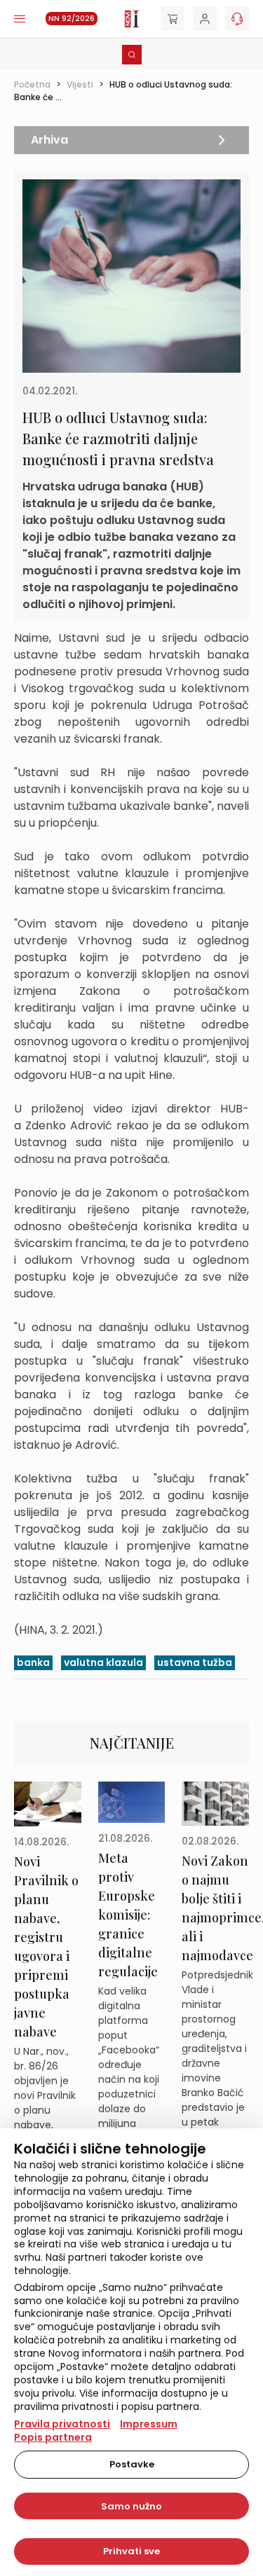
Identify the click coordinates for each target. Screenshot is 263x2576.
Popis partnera (53, 2437)
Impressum (149, 2424)
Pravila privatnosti (62, 2424)
